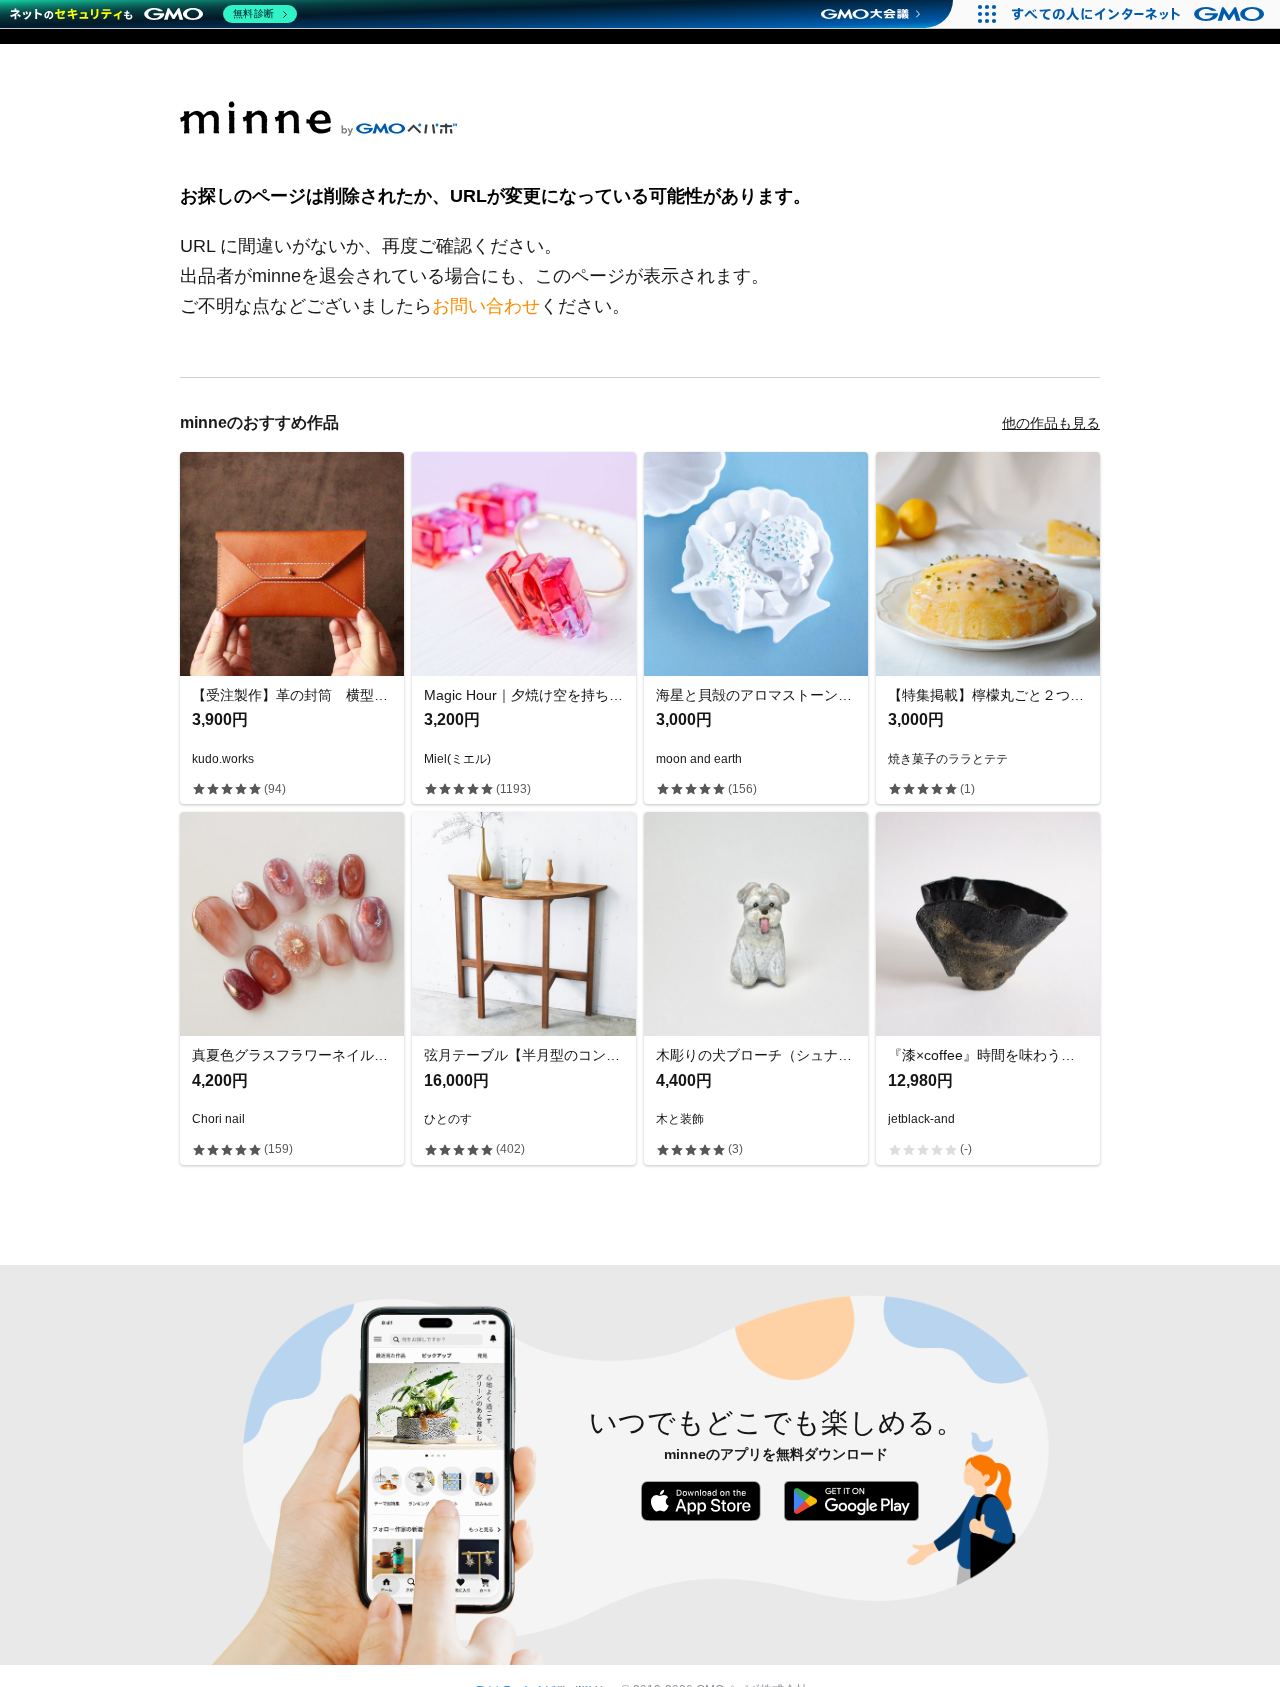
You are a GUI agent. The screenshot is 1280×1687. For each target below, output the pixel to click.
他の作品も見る (1051, 423)
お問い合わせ (486, 306)
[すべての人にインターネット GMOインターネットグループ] (1140, 14)
